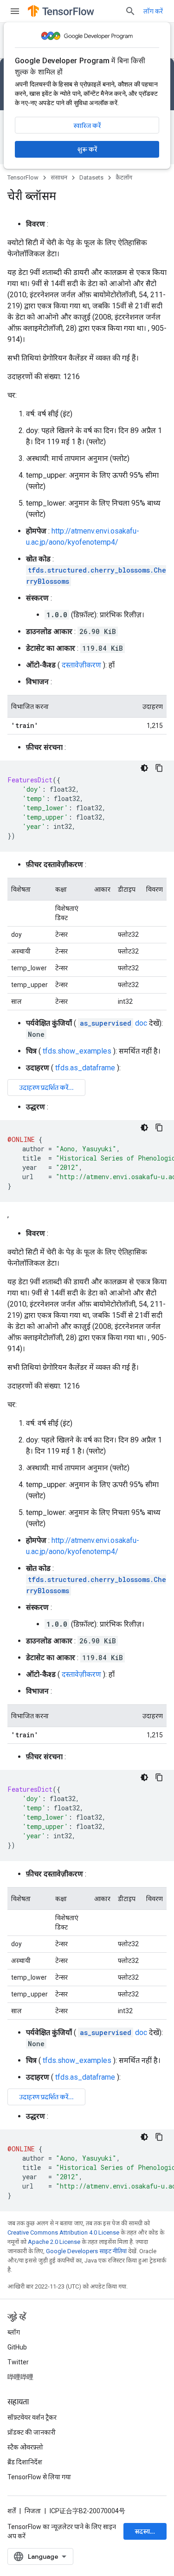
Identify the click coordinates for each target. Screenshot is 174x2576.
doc (113, 1023)
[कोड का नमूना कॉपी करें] (159, 768)
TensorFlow (23, 177)
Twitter (18, 2362)
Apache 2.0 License (54, 2242)
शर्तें (12, 2511)
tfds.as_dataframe (85, 1068)
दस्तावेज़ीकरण (81, 665)
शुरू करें (87, 149)
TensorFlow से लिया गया (39, 2477)
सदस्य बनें (147, 2531)
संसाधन (59, 177)
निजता (33, 2511)
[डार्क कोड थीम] (144, 768)
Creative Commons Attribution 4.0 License (63, 2232)
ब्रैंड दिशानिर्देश (25, 2462)
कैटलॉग (124, 177)
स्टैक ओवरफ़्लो (25, 2447)
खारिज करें (87, 126)
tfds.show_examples (77, 1051)
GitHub (17, 2347)
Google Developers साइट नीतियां (86, 2251)
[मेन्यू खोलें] (15, 11)
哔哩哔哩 (20, 2377)
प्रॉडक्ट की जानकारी (32, 2432)
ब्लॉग (14, 2332)
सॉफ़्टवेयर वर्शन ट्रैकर (32, 2417)
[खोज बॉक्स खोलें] (130, 11)
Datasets (91, 177)
